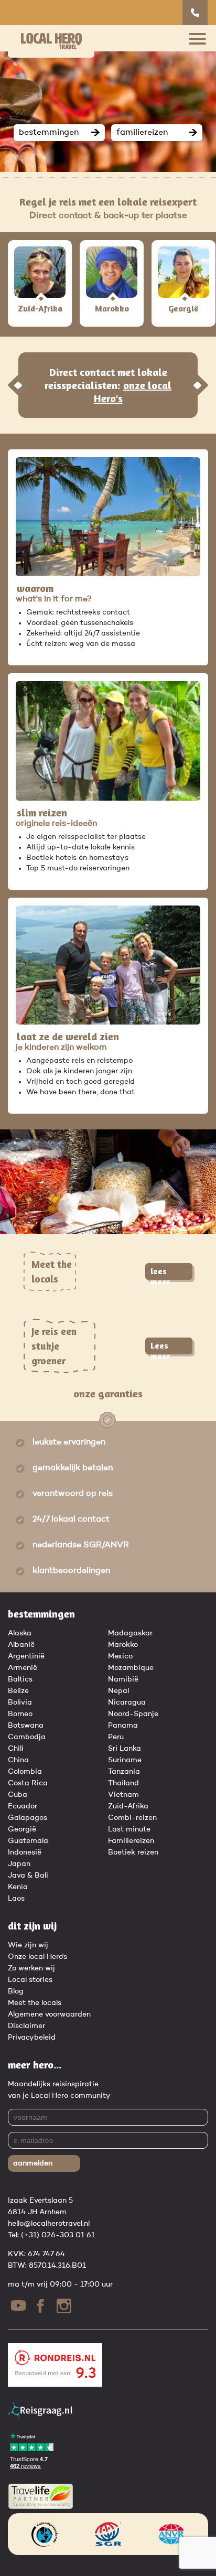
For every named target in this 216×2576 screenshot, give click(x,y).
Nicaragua (127, 1702)
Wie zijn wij (28, 1945)
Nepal (118, 1691)
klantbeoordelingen (71, 1571)
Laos (16, 1899)
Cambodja (27, 1737)
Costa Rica (28, 1783)
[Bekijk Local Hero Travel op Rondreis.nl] (55, 2385)
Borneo (20, 1714)
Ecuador (23, 1806)
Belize (18, 1691)
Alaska (20, 1633)
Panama (123, 1726)
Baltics (20, 1679)
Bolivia (20, 1702)
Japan (19, 1864)
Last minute (129, 1829)
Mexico (120, 1656)
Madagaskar (130, 1633)
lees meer (160, 1273)
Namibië (123, 1679)
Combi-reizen (132, 1818)
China (18, 1760)
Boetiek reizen (133, 1852)
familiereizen (142, 133)
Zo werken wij (31, 1968)
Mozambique (131, 1668)
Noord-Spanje (133, 1714)
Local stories (30, 1980)
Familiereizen (131, 1841)
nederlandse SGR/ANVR (81, 1545)
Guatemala (28, 1841)
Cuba (18, 1795)
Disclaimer (26, 2026)
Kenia (18, 1887)
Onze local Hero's (37, 1957)
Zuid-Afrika (128, 1806)
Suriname (125, 1760)
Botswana (26, 1726)
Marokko (123, 1645)
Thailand (123, 1783)
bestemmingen (49, 133)
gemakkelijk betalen (73, 1468)
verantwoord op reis (73, 1494)
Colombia (25, 1772)
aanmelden (33, 2163)
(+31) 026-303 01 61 (58, 2235)
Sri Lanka (125, 1749)
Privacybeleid (32, 2038)
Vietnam (123, 1795)
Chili (16, 1749)
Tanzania (124, 1772)
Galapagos (28, 1818)
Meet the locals (35, 2003)
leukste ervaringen (69, 1442)
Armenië (23, 1668)
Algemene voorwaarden (49, 2014)
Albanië (21, 1645)
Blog (16, 1991)
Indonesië (25, 1852)
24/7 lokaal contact (71, 1519)
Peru (116, 1737)
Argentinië (26, 1656)
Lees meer (160, 1347)
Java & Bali (28, 1876)
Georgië (22, 1829)
